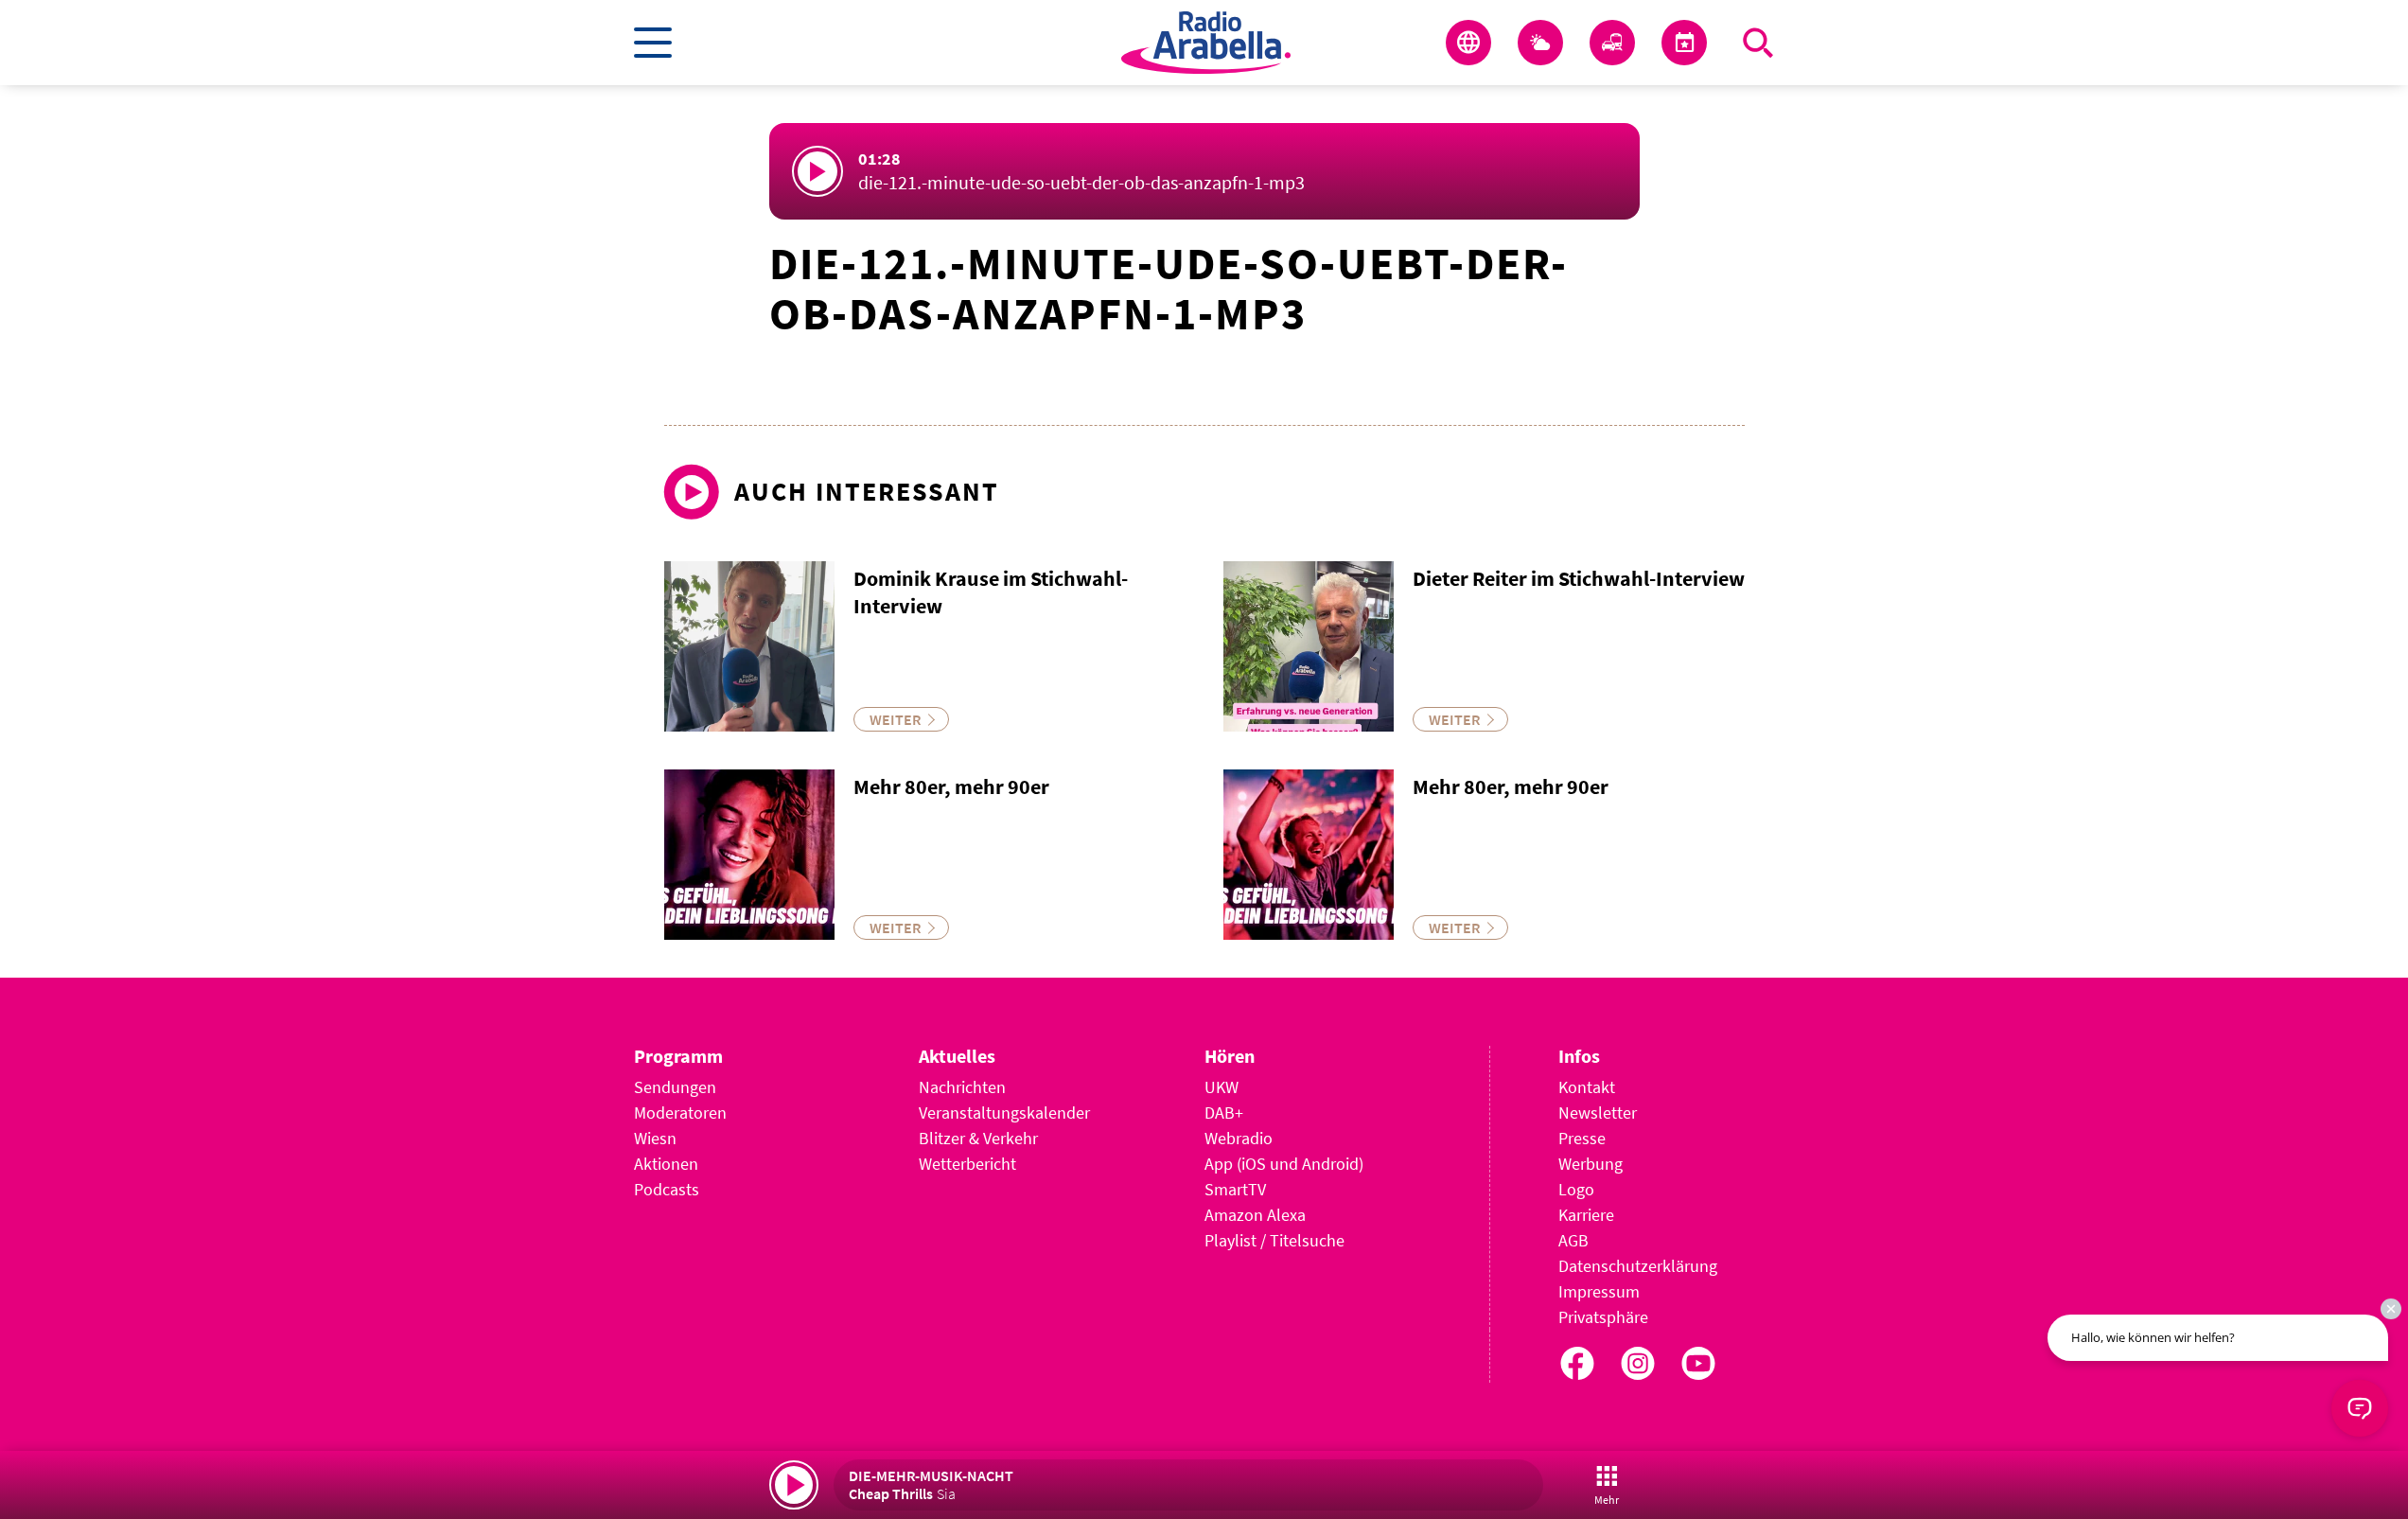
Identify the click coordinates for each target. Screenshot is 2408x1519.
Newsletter (1598, 1113)
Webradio (1239, 1138)
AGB (1573, 1240)
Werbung (1591, 1164)
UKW (1222, 1087)
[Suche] (1758, 43)
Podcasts (667, 1189)
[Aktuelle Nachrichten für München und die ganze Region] (1468, 43)
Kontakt (1587, 1087)
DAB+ (1224, 1113)
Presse (1582, 1138)
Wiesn (655, 1138)
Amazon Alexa (1255, 1215)
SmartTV (1235, 1189)
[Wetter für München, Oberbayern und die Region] (1540, 43)
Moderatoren (680, 1113)
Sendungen (675, 1087)
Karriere (1586, 1215)
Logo (1576, 1189)
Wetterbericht (967, 1164)
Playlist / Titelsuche (1274, 1240)
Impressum (1599, 1291)
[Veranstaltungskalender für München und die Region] (1684, 43)
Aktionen (666, 1164)
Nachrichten (962, 1087)
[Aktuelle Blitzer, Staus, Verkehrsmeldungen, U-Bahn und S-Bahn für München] (1612, 43)
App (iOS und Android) (1284, 1164)
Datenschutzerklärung (1638, 1266)
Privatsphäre (1603, 1317)
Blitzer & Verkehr (978, 1138)
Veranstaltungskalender (1004, 1113)
